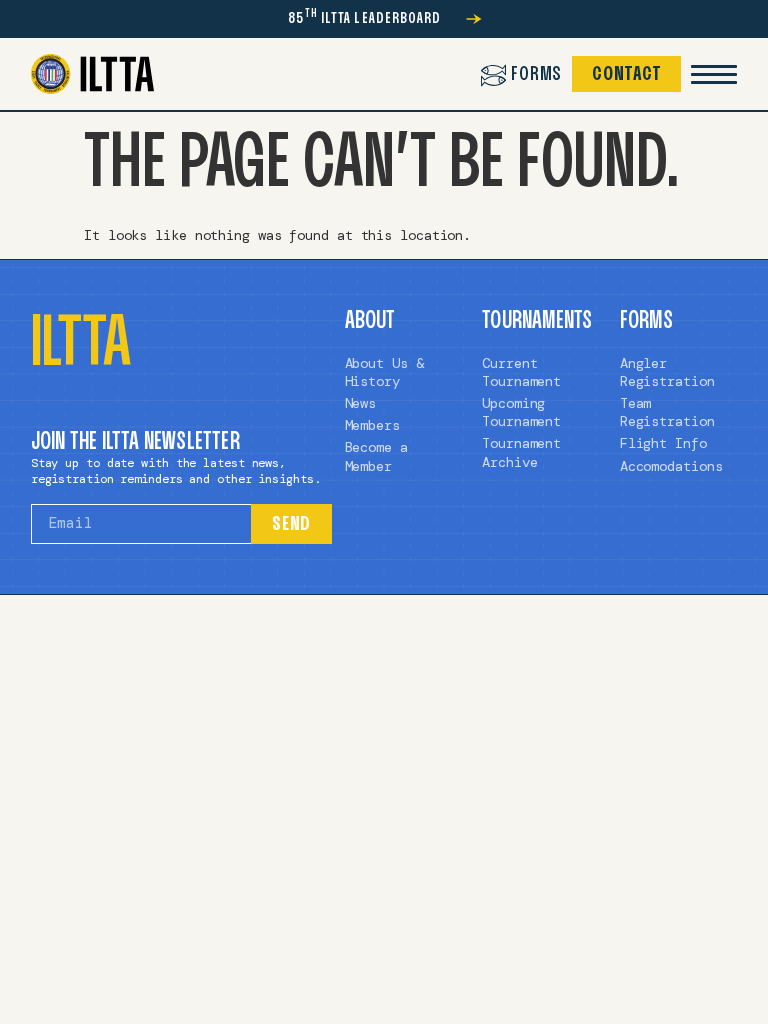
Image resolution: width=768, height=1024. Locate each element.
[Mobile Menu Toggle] (714, 74)
